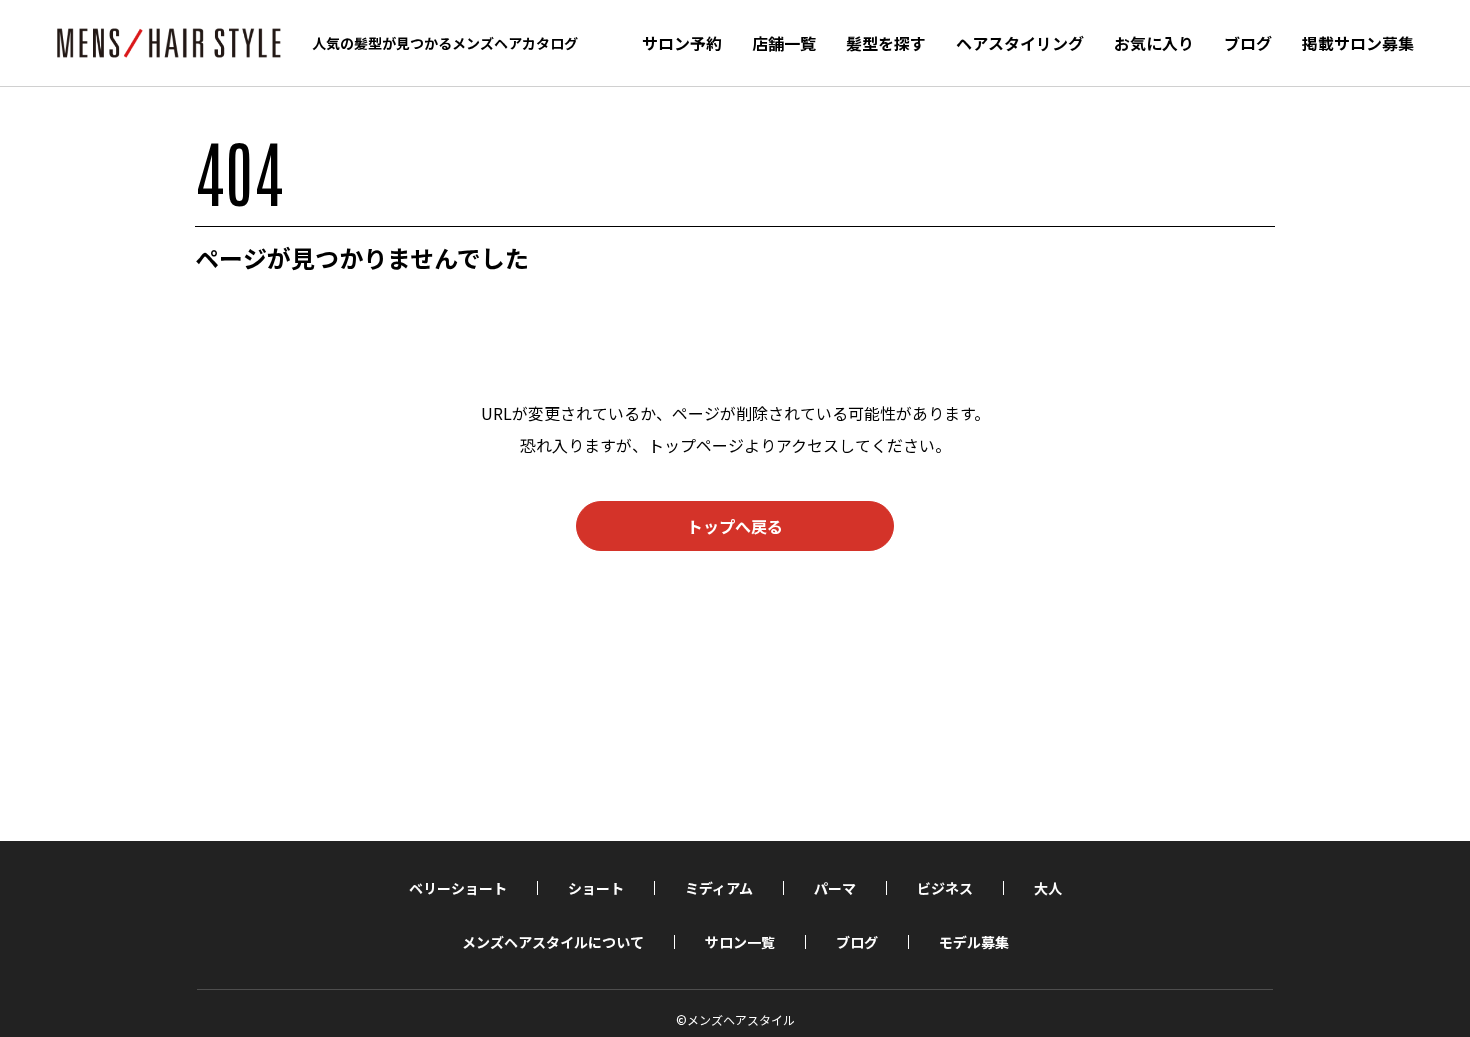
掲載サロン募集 (1358, 43)
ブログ (1248, 43)
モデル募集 (974, 942)
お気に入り (1154, 43)
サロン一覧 (740, 942)
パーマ (835, 888)
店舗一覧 (784, 43)
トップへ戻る (735, 526)
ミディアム (719, 888)
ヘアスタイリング (1020, 43)
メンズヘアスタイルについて (553, 942)
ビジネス (945, 888)
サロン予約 (682, 43)
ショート (596, 888)
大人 (1048, 888)
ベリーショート (458, 888)
